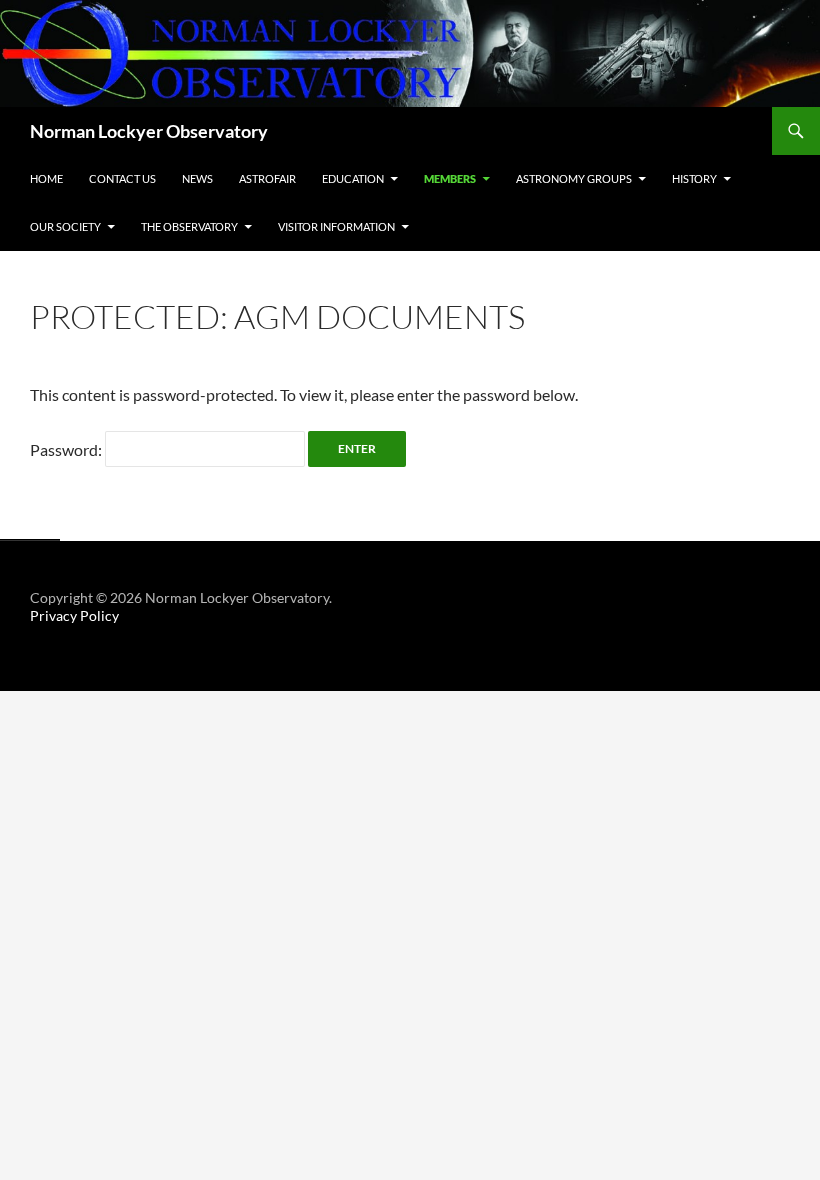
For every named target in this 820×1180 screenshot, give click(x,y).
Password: (67, 449)
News (197, 178)
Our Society (65, 226)
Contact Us (122, 178)
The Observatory (189, 226)
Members (450, 178)
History (694, 178)
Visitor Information (336, 226)
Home (46, 178)
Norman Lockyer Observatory (149, 131)
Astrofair (267, 178)
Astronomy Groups (574, 178)
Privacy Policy (74, 615)
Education (353, 178)
